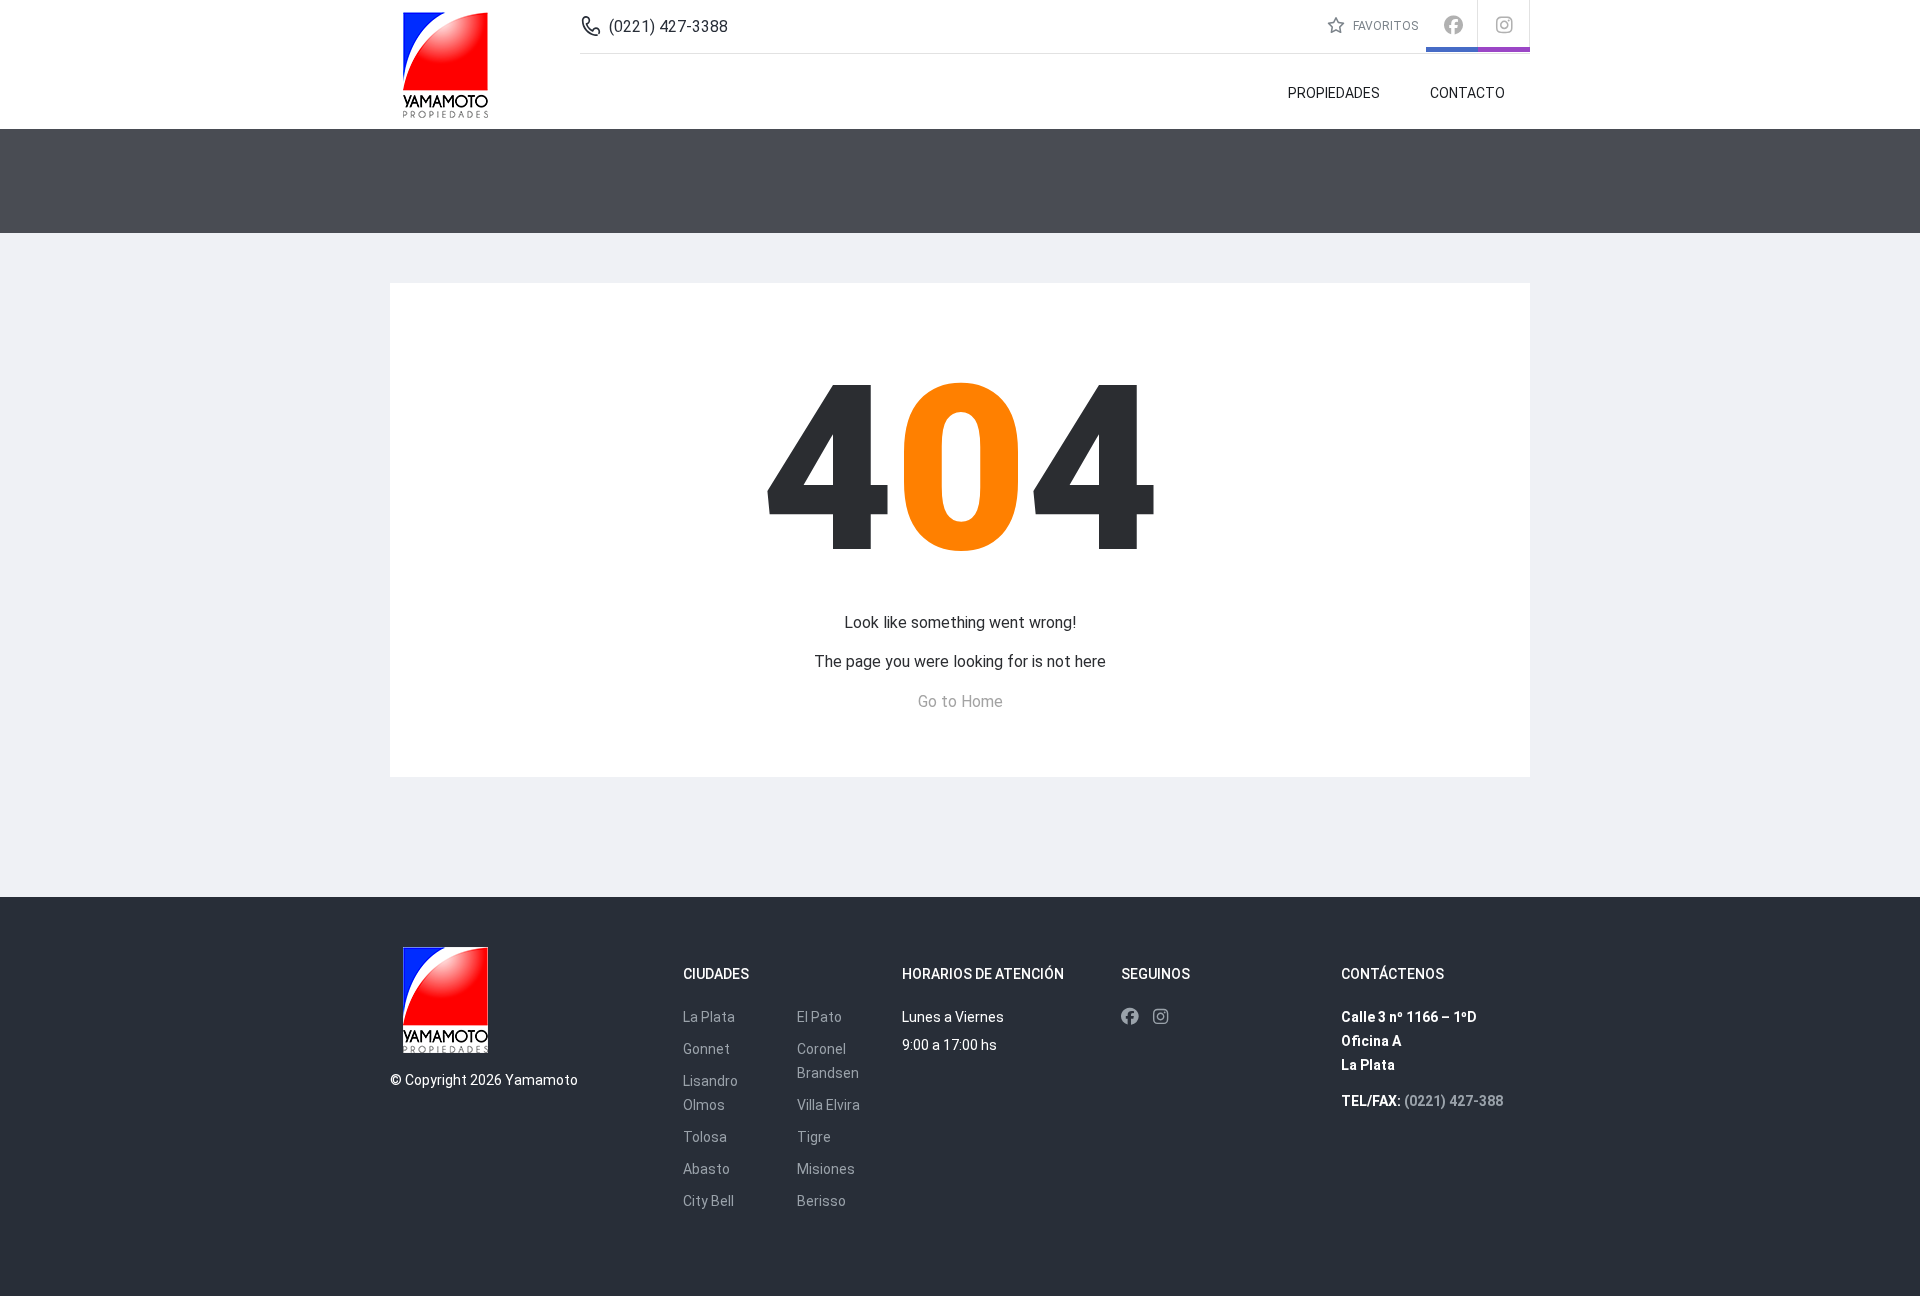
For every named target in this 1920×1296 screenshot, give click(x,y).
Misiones (826, 1169)
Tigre (814, 1137)
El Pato (819, 1017)
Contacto (1467, 93)
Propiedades (1334, 93)
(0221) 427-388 (1453, 1101)
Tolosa (705, 1137)
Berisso (821, 1201)
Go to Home (960, 701)
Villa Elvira (828, 1105)
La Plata (709, 1017)
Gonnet (706, 1049)
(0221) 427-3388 (668, 26)
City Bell (708, 1201)
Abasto (706, 1169)
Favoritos (1384, 26)
